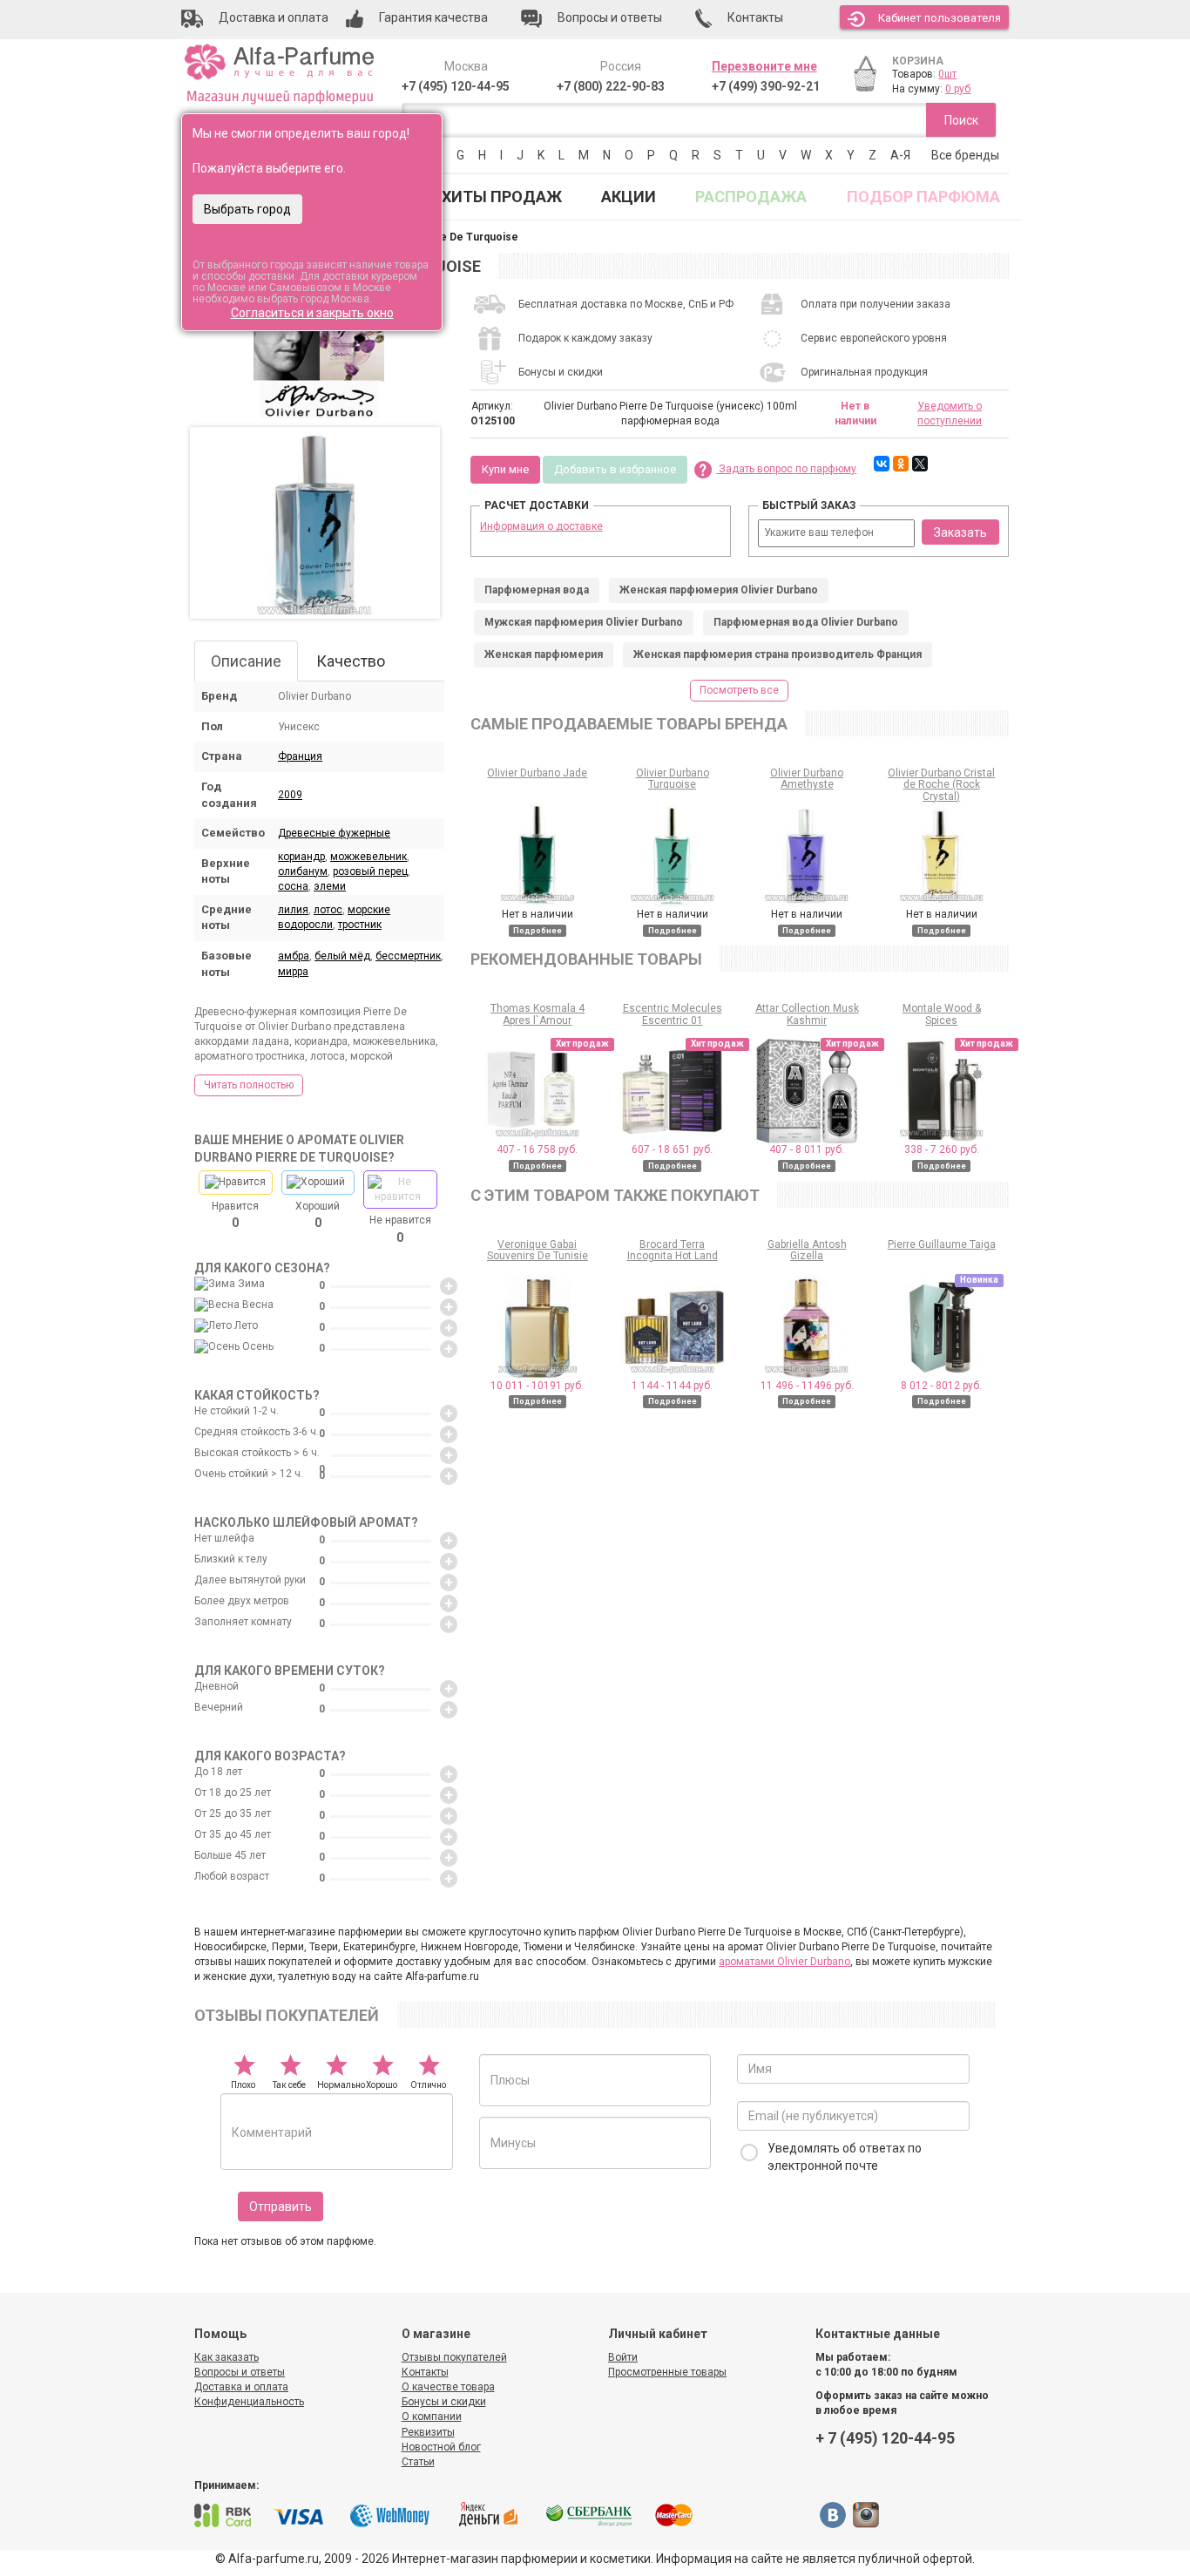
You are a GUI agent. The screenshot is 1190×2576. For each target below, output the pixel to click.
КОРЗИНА (918, 61)
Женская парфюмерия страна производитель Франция (778, 654)
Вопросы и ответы (240, 2372)
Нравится (235, 1215)
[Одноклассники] (901, 464)
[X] (920, 464)
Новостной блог (441, 2447)
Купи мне (505, 469)
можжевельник (368, 857)
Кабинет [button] (940, 18)
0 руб (958, 89)
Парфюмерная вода (537, 590)
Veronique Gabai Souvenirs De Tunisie (538, 1250)
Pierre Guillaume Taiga (942, 1244)
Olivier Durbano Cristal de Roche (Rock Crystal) (941, 784)
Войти (623, 2357)
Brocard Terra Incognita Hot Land (673, 1250)
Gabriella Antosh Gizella (807, 1250)
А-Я (900, 155)
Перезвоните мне (764, 66)
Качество (351, 661)
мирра (293, 972)
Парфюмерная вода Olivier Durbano (806, 622)
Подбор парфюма (923, 197)
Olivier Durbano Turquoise (673, 779)
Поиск (961, 120)
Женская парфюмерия (544, 654)
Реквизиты (428, 2432)
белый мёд (342, 956)
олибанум (303, 871)
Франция (300, 756)
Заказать (960, 532)
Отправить (281, 2207)
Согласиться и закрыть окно (312, 313)
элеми (330, 886)
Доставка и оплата (241, 2387)
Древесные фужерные (334, 833)
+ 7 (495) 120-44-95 (885, 2438)
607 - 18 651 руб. (672, 1149)
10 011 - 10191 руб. (537, 1386)
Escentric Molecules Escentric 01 (673, 1014)
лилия (293, 910)
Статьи (418, 2462)
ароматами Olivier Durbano (784, 1962)
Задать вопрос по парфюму (786, 469)
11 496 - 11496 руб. (807, 1386)
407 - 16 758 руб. (537, 1149)
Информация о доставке (541, 526)
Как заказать (227, 2357)
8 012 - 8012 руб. (941, 1386)
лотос (328, 910)
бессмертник (408, 956)
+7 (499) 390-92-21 (766, 86)
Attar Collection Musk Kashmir (807, 1014)
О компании (432, 2417)
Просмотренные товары (667, 2372)
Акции (629, 197)
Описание (246, 661)
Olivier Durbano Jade (537, 773)
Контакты (425, 2372)
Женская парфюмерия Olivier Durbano (719, 590)
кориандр (301, 857)
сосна (293, 886)
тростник (360, 925)
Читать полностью (249, 1085)
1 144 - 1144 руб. (672, 1386)
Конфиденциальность (249, 2402)
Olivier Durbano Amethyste (807, 779)
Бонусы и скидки (444, 2402)
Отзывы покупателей (454, 2357)
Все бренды (965, 155)
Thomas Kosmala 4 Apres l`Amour (538, 1014)
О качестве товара (448, 2387)
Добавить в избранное (615, 469)
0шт (947, 74)
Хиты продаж (502, 197)
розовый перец (370, 871)
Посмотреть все (739, 690)
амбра (294, 956)
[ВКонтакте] (882, 464)
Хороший (318, 1215)
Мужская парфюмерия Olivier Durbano (584, 622)
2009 (290, 795)
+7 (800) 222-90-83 (611, 86)
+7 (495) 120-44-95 (456, 86)
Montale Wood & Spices (942, 1014)
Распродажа (751, 197)
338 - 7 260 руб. (942, 1149)
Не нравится (400, 1229)
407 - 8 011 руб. (807, 1149)
